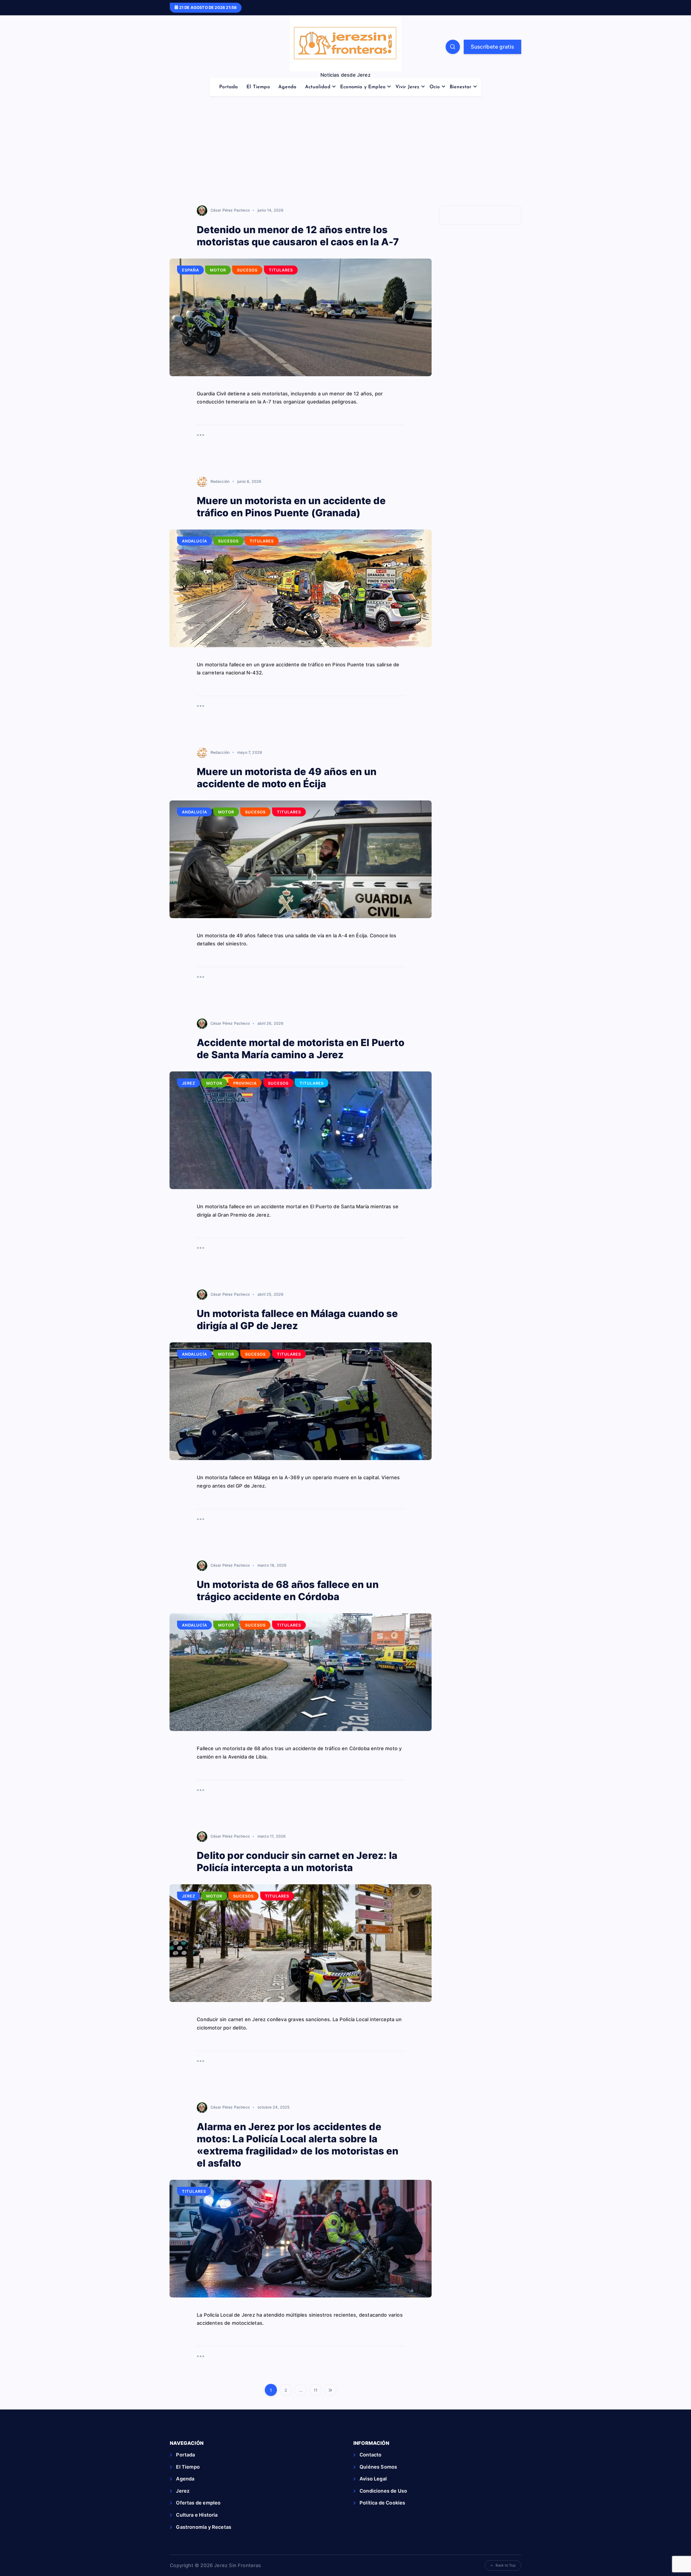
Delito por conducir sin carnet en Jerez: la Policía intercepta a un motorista (297, 1861)
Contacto (370, 2455)
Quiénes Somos (378, 2467)
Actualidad (318, 87)
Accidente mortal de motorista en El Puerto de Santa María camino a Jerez (301, 1049)
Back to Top (506, 2565)
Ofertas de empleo (198, 2503)
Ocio (435, 87)
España (190, 270)
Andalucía (194, 541)
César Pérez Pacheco (230, 210)
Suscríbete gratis (492, 47)
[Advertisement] (345, 154)
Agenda (287, 87)
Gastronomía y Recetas (204, 2527)
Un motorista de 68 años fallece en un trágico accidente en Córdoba (288, 1591)
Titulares (281, 270)
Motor (218, 270)
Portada (228, 87)
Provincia (245, 1083)
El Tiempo (258, 87)
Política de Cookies (382, 2503)
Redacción (220, 481)
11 (316, 2390)
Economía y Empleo (363, 87)
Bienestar (461, 87)
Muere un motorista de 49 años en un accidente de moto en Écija (287, 778)
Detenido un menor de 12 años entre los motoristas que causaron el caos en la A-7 (298, 236)
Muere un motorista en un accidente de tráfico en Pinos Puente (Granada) (291, 507)
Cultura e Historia (197, 2515)
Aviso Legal (373, 2479)
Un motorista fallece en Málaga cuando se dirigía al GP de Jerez (297, 1320)
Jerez (189, 1083)
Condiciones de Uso (383, 2491)
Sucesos (247, 270)
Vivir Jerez (408, 87)
